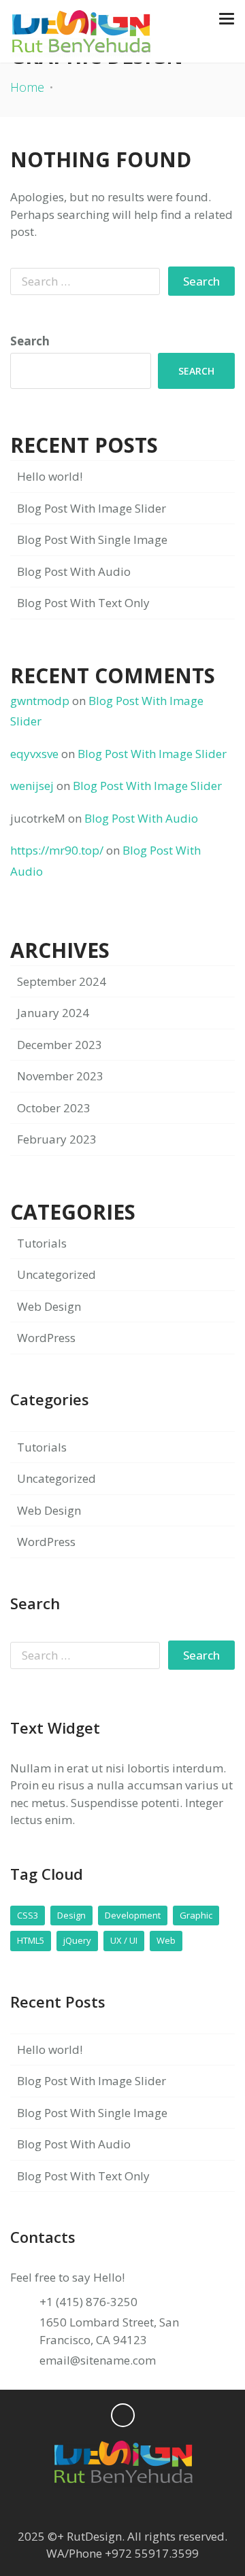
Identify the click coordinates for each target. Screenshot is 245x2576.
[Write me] (149, 2508)
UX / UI (124, 1940)
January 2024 (53, 1013)
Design (71, 1915)
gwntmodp (40, 701)
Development (133, 1915)
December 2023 (60, 1045)
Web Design (49, 1306)
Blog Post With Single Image (92, 539)
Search (30, 341)
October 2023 (54, 1108)
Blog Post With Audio (74, 571)
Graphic (196, 1915)
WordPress (46, 1338)
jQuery (77, 1940)
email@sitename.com (98, 2360)
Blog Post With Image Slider (92, 508)
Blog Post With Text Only (83, 603)
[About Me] (176, 2508)
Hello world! (50, 476)
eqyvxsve (34, 754)
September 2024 (62, 981)
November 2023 (60, 1076)
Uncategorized (56, 1274)
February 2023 (57, 1139)
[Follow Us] (69, 2508)
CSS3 (28, 1915)
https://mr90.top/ (57, 850)
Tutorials (42, 1243)
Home (27, 87)
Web (166, 1940)
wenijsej (32, 786)
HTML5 (31, 1940)
